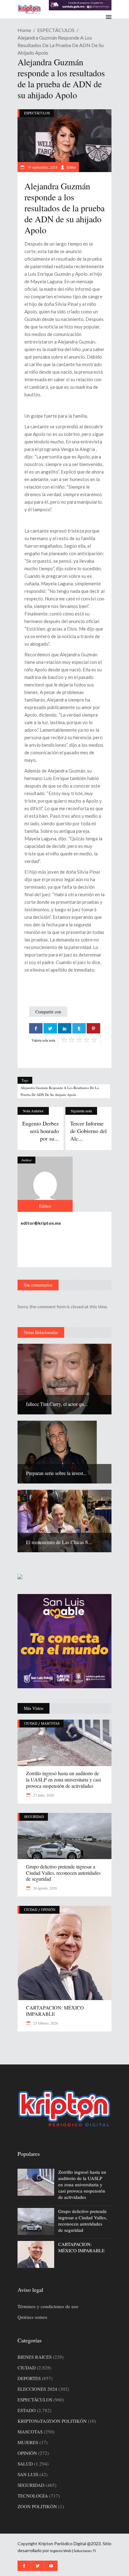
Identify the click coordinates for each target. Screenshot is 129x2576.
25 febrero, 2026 (45, 2023)
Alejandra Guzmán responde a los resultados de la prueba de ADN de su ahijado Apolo (60, 1091)
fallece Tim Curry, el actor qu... (57, 1404)
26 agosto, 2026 (45, 1888)
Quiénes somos (32, 2317)
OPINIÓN (48, 1909)
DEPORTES (29, 2378)
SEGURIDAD (34, 1817)
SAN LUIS (28, 2474)
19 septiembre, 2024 (42, 167)
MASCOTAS (50, 1723)
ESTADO (27, 2410)
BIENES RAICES (35, 2357)
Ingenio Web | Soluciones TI (73, 2551)
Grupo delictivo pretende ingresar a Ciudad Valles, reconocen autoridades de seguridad (63, 1873)
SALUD (25, 2464)
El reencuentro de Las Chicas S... (59, 1542)
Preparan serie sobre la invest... (56, 1473)
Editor (71, 167)
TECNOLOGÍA (33, 2496)
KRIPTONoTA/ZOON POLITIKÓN (52, 2421)
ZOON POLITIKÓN (37, 2506)
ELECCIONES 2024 (37, 2389)
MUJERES (28, 2442)
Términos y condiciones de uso (48, 2306)
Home (24, 30)
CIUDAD (31, 1723)
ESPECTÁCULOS (56, 30)
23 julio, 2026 (43, 1795)
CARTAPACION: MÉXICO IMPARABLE (55, 2011)
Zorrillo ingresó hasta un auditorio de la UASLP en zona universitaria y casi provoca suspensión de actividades (63, 1779)
